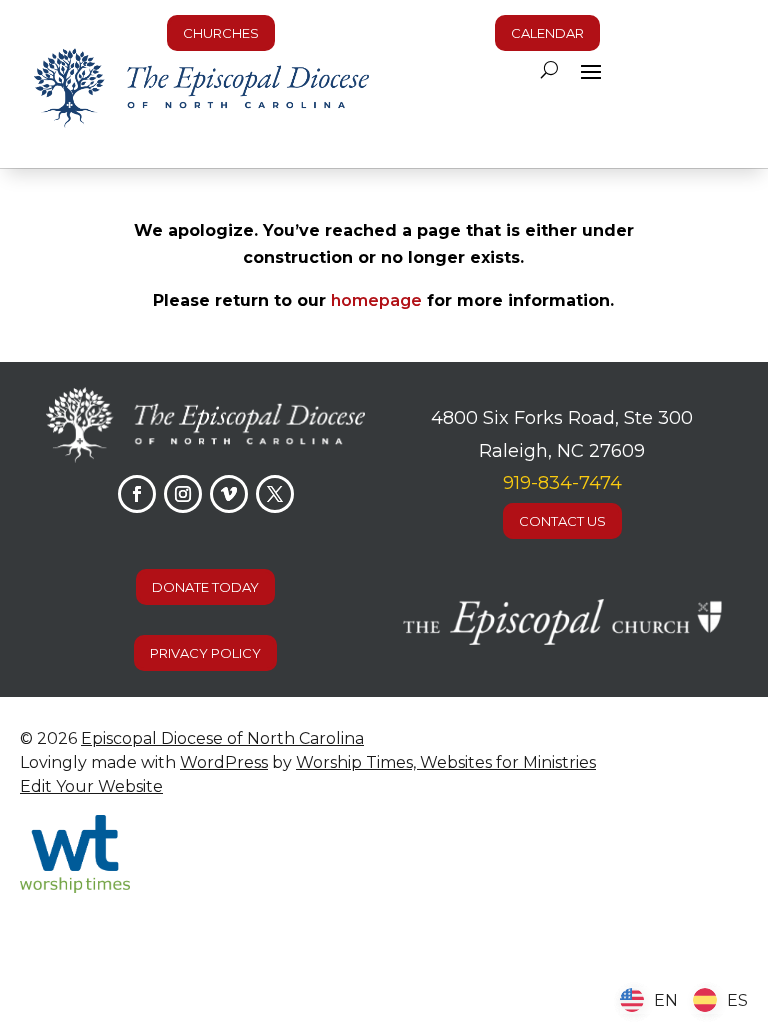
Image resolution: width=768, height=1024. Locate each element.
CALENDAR (547, 33)
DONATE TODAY (205, 587)
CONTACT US (562, 521)
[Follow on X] (275, 494)
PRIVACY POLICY (205, 653)
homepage (376, 300)
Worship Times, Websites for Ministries (446, 762)
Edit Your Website (91, 786)
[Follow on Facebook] (137, 494)
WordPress (224, 762)
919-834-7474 (562, 483)
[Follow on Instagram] (183, 494)
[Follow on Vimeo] (229, 494)
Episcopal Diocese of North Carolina (222, 738)
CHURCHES (221, 33)
